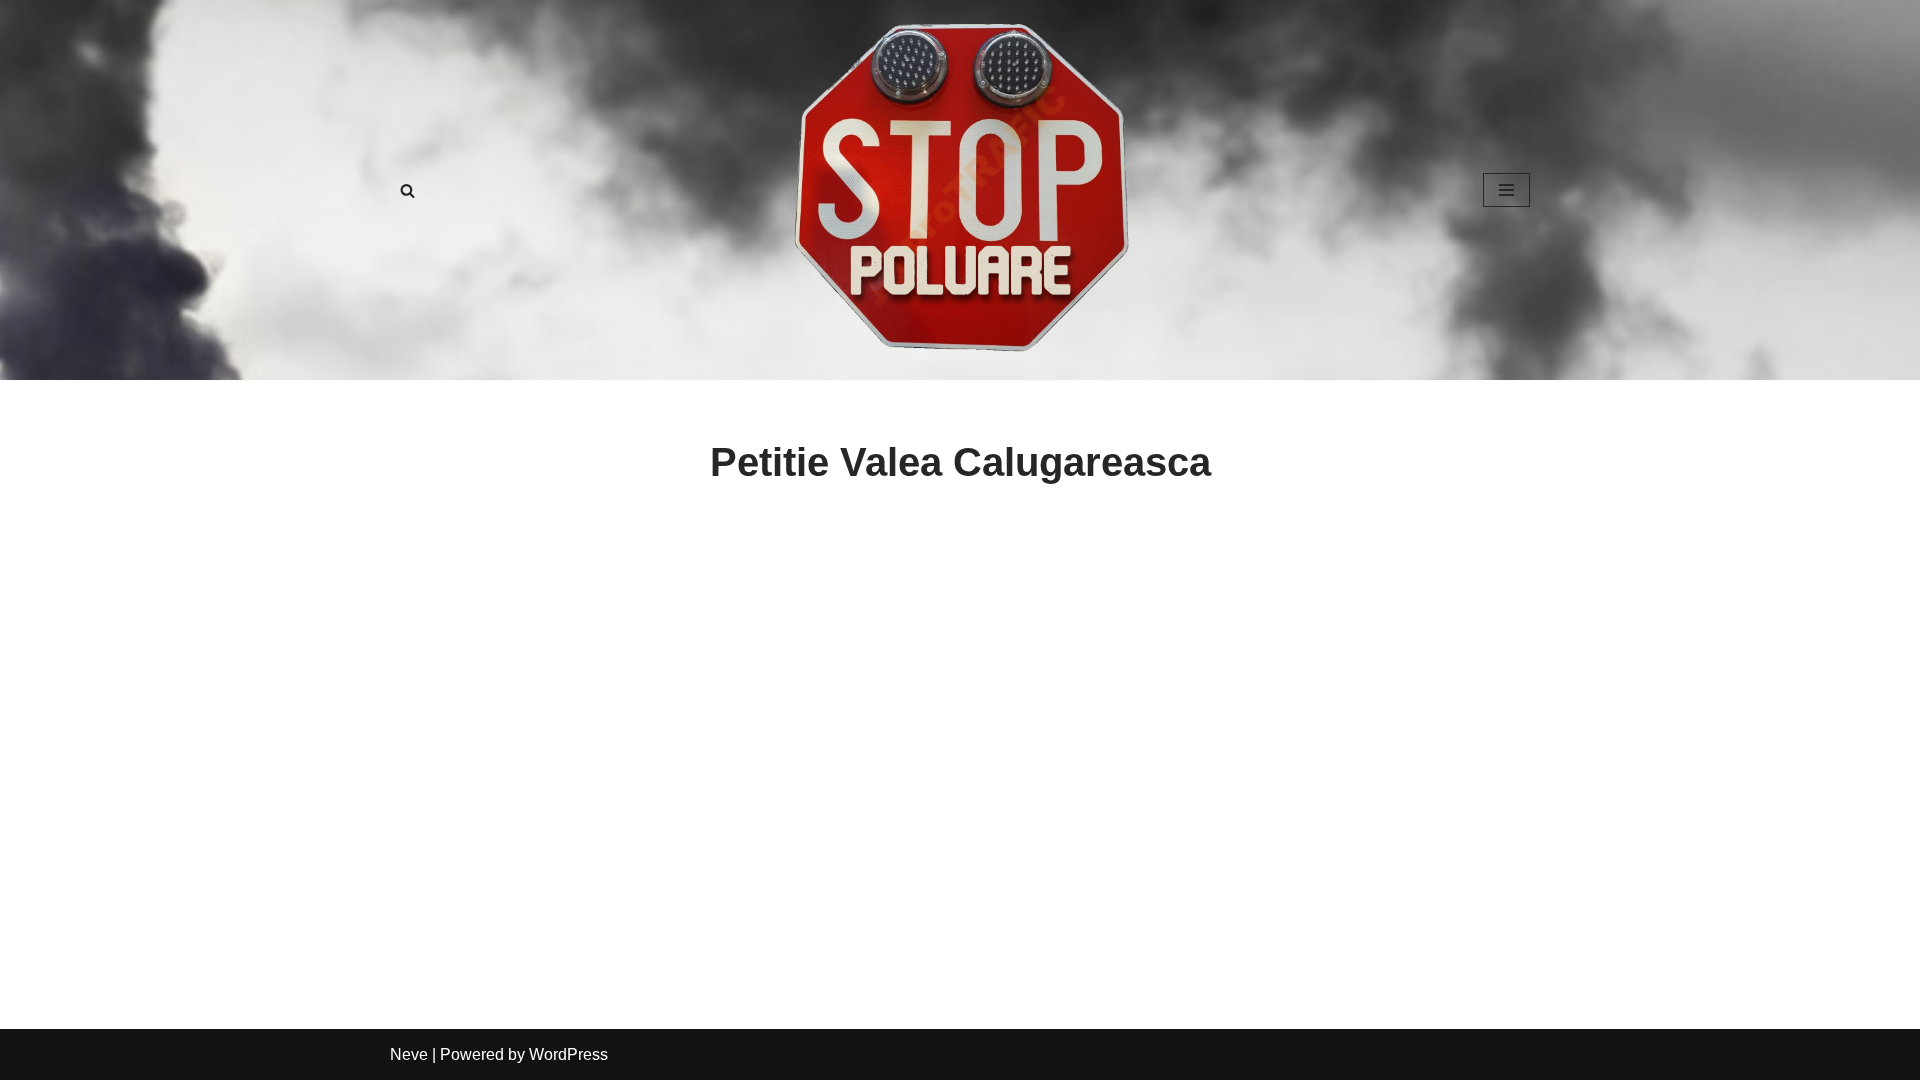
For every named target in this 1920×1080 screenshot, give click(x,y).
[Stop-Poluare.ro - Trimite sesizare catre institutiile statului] (960, 190)
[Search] (407, 190)
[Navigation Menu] (1506, 190)
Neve (409, 1054)
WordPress (568, 1054)
